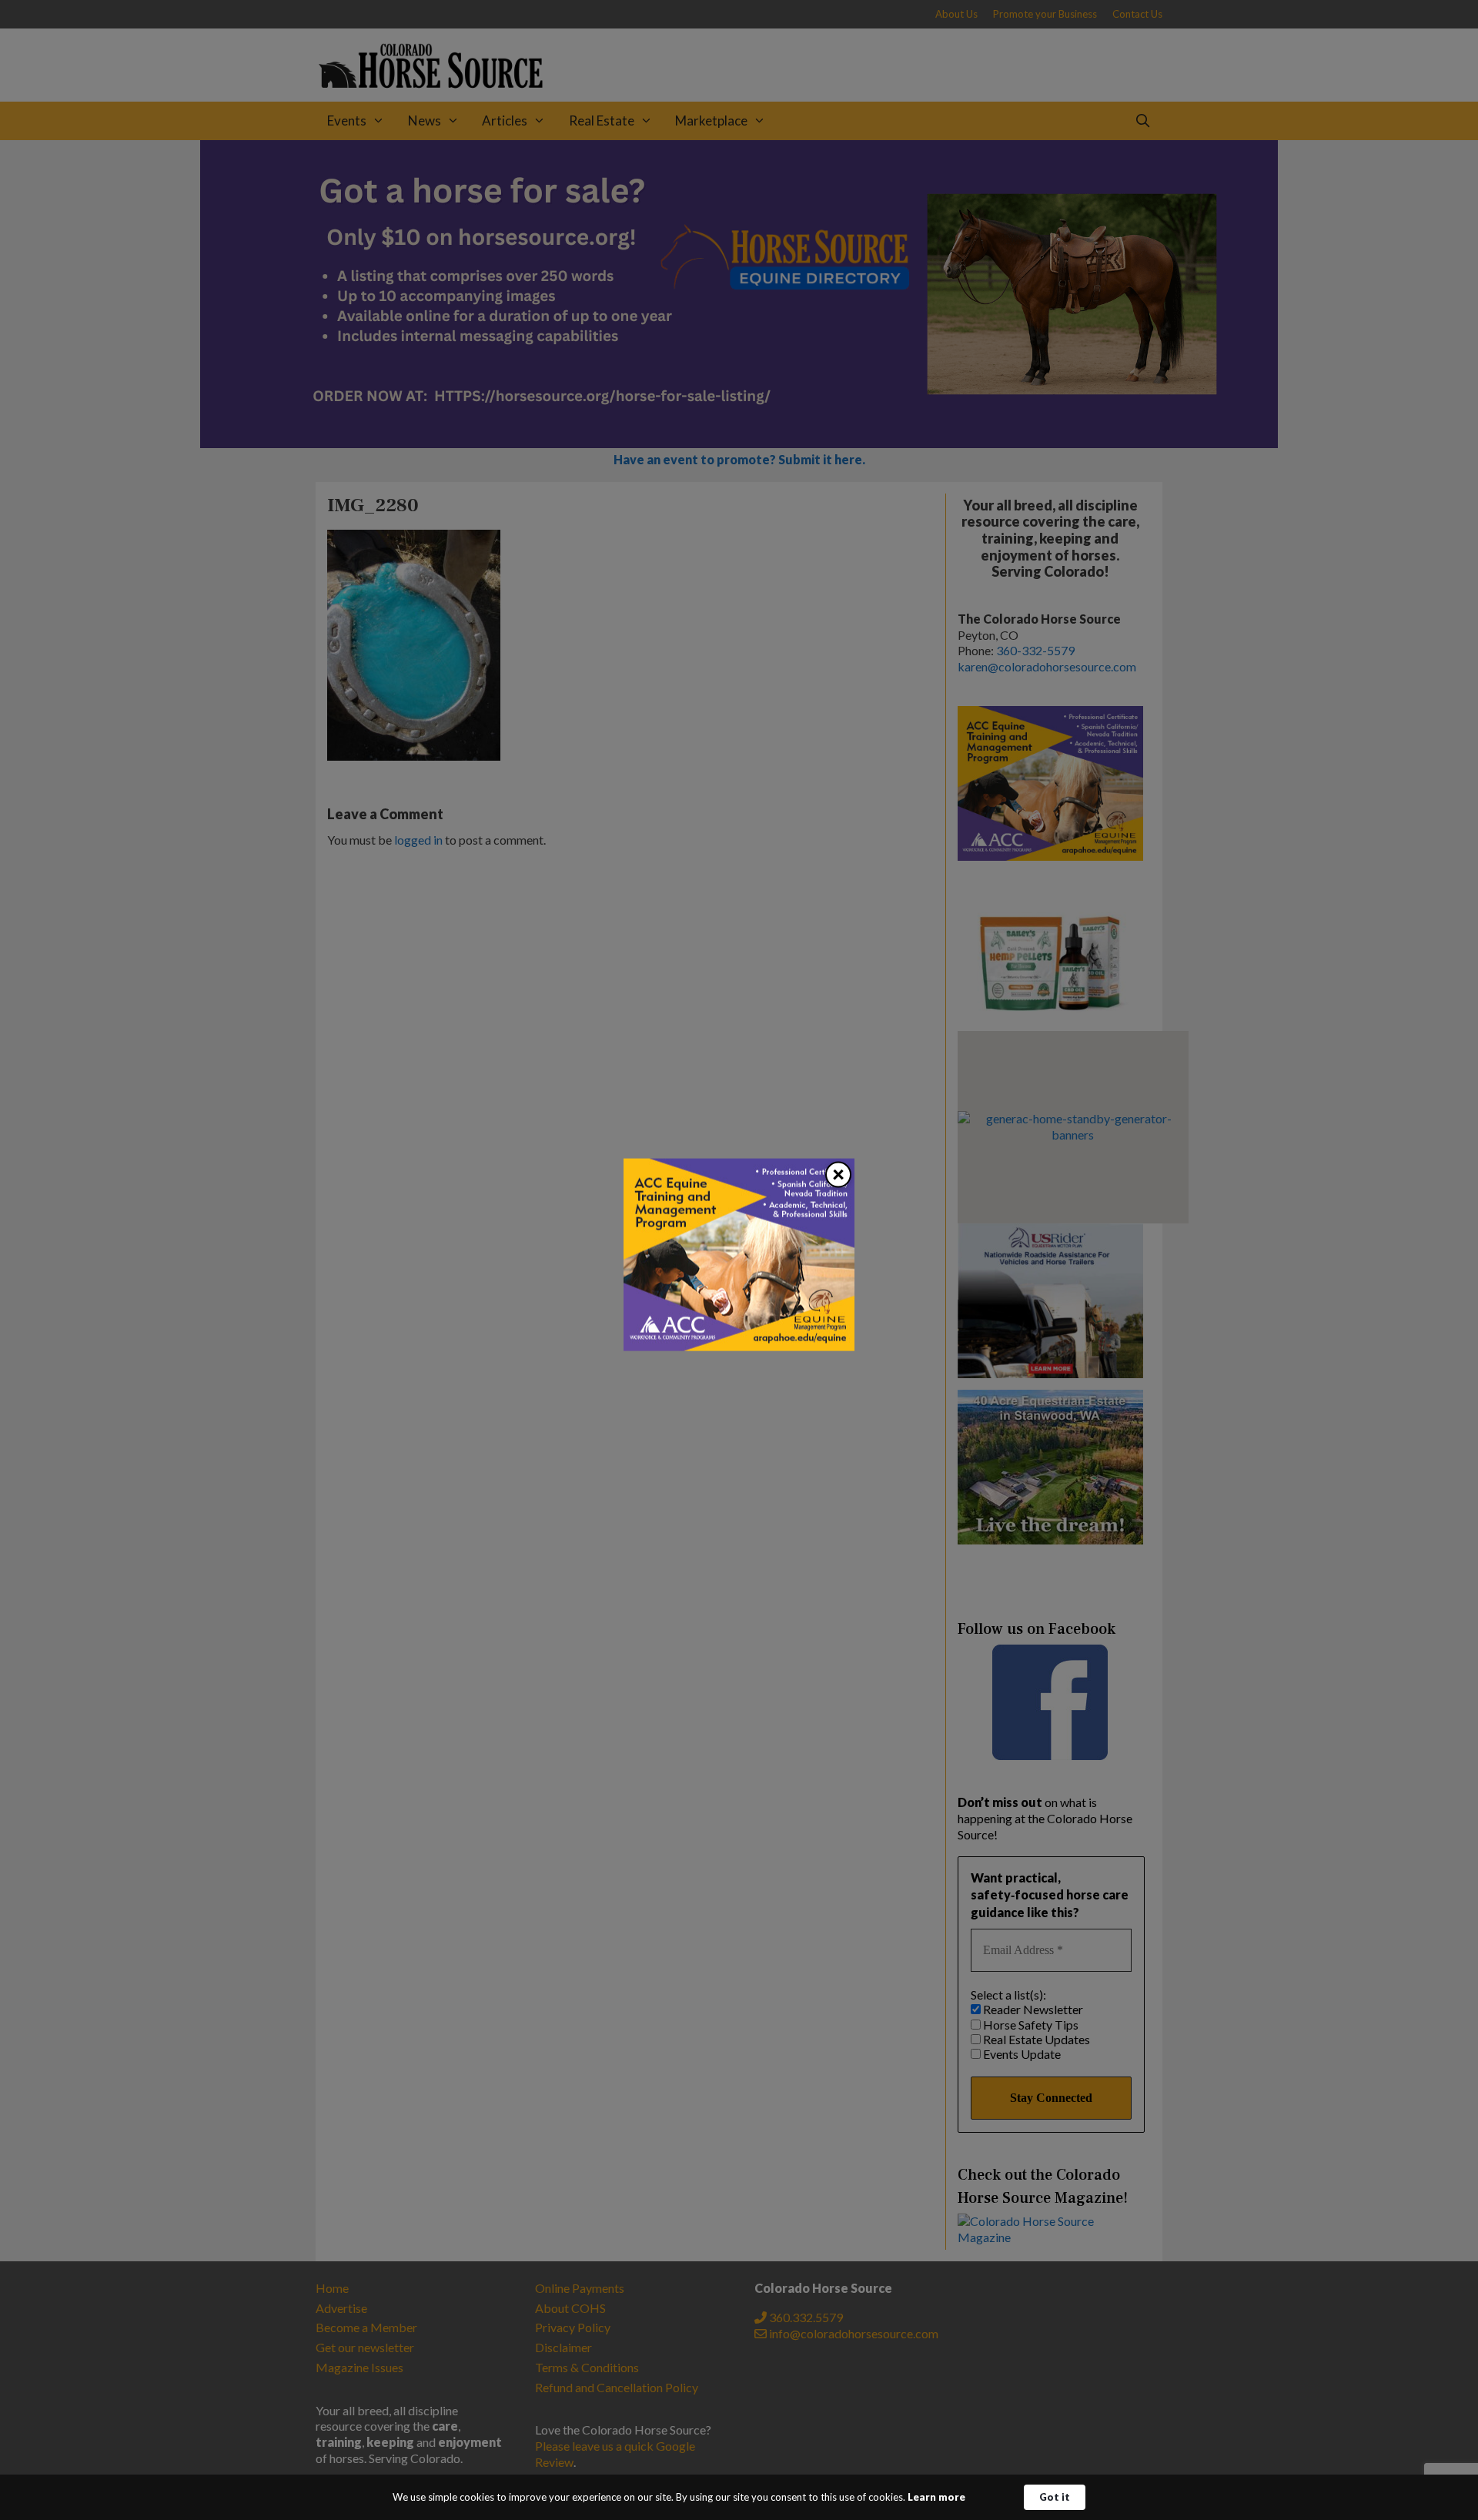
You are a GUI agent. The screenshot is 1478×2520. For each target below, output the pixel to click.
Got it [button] (1055, 2497)
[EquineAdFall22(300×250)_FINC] (739, 1345)
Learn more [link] (936, 2497)
